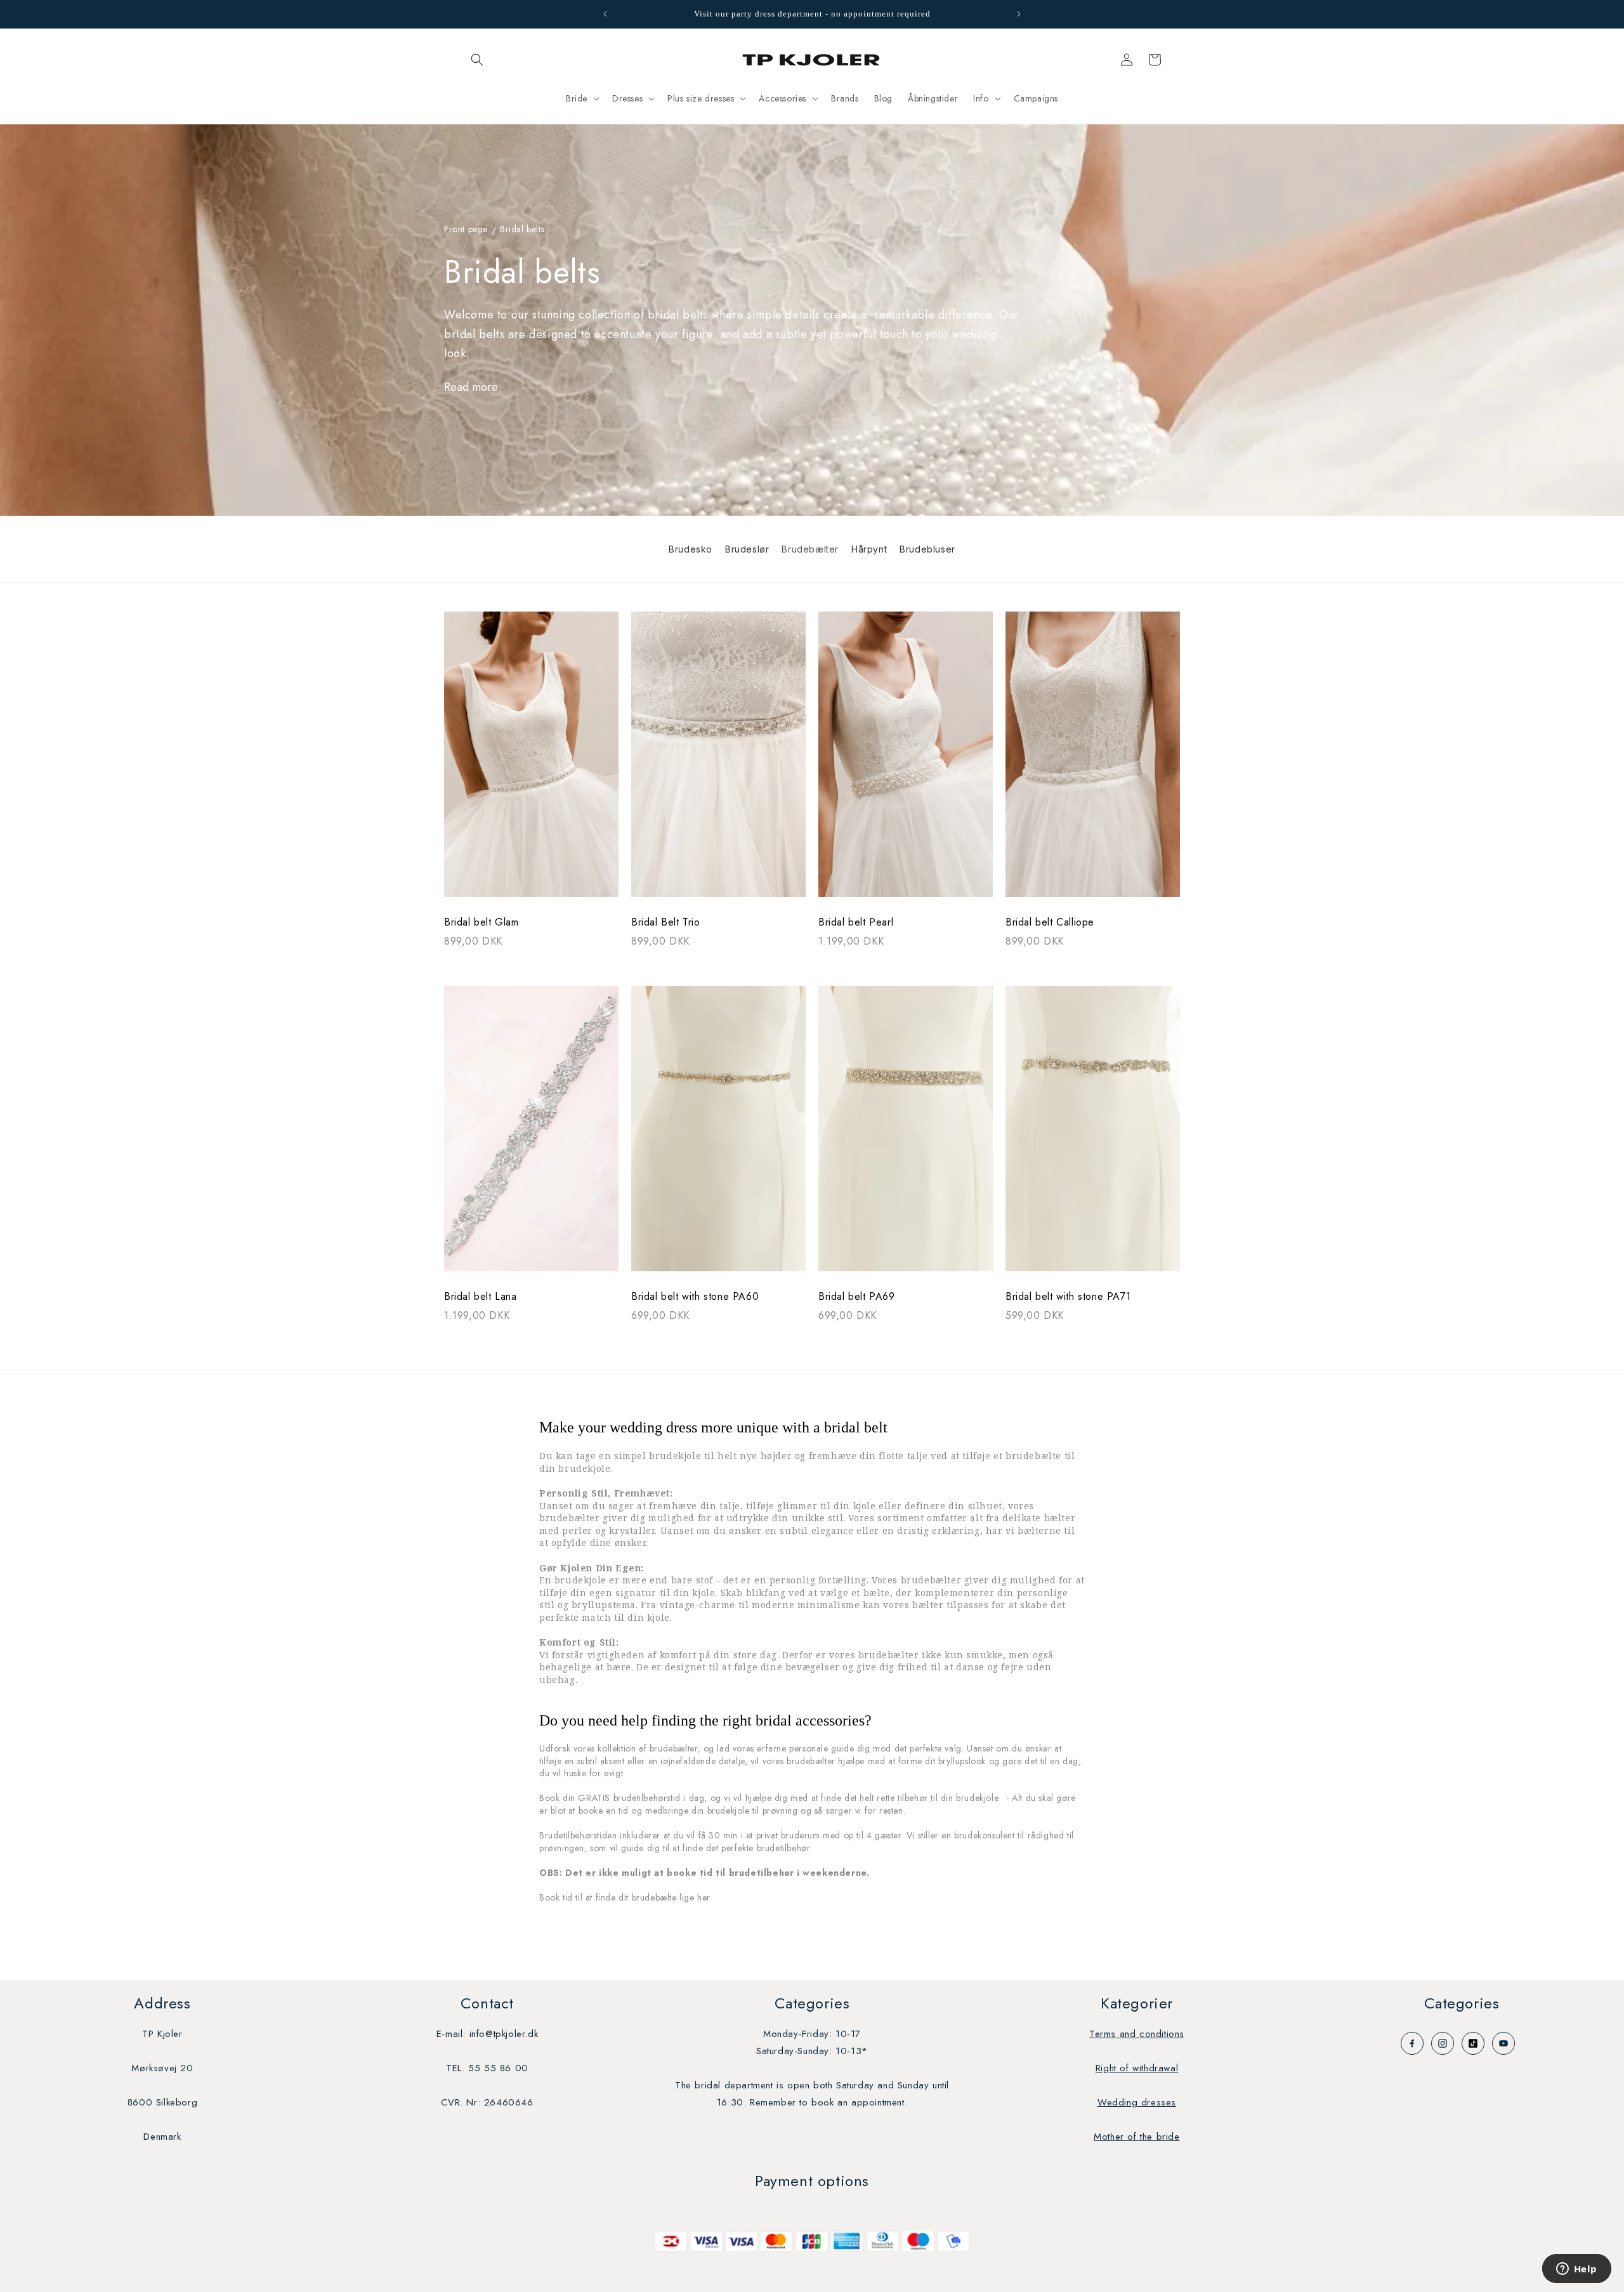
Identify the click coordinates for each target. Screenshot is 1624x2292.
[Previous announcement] (605, 14)
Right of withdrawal (1137, 2068)
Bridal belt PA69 (857, 1297)
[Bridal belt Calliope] (1093, 761)
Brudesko (691, 549)
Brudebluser (927, 549)
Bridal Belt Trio (666, 922)
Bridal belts (522, 230)
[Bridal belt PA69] (906, 1135)
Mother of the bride (1136, 2137)
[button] (477, 60)
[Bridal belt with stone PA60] (718, 1135)
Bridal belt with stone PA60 (695, 1297)
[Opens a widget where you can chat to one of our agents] (1576, 2270)
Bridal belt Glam (481, 922)
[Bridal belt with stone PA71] (1093, 1135)
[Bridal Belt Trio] (718, 761)
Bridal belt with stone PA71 (1068, 1297)
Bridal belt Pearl (856, 922)
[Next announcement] (1019, 14)
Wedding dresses (1137, 2102)
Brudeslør (747, 549)
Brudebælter (810, 549)
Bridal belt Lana (481, 1297)
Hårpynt (869, 549)
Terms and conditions (1137, 2034)
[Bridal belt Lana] (531, 1135)
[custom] (1412, 2043)
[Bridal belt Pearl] (906, 761)
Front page (466, 230)
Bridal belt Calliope (1050, 922)
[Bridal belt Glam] (531, 761)
